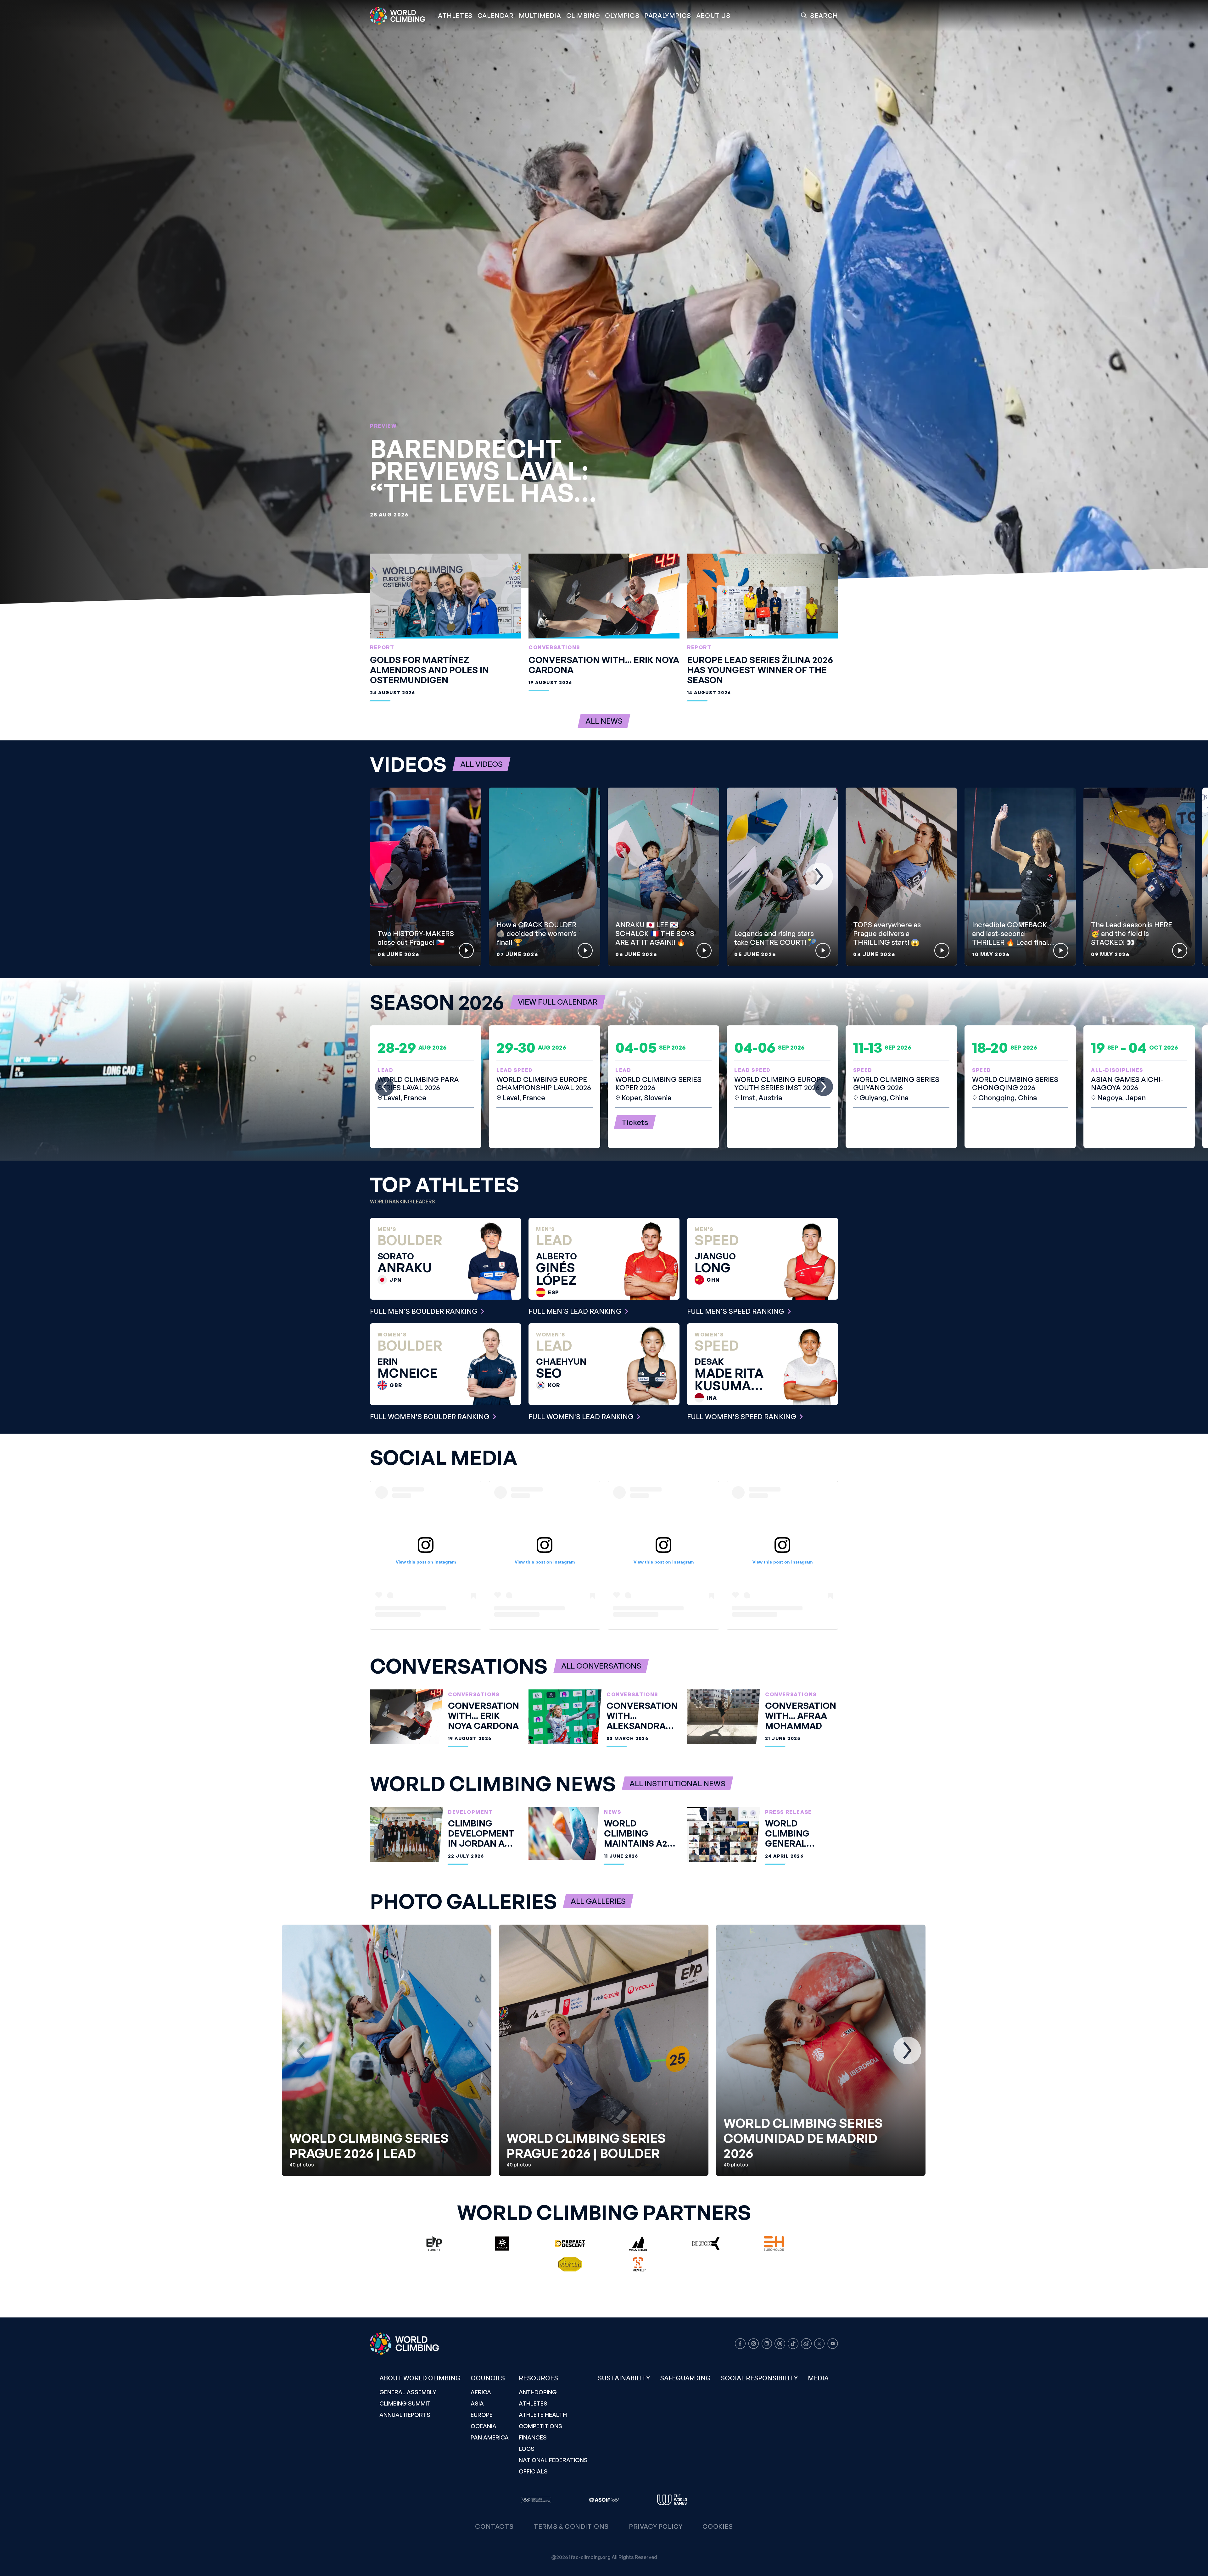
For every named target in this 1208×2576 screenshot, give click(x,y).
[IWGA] (672, 2500)
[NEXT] (819, 877)
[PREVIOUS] (389, 877)
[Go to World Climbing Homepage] (401, 16)
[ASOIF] (604, 2500)
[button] (540, 16)
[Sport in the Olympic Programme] (536, 2500)
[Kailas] (502, 2244)
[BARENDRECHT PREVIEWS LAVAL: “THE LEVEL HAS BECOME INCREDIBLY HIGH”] (604, 302)
